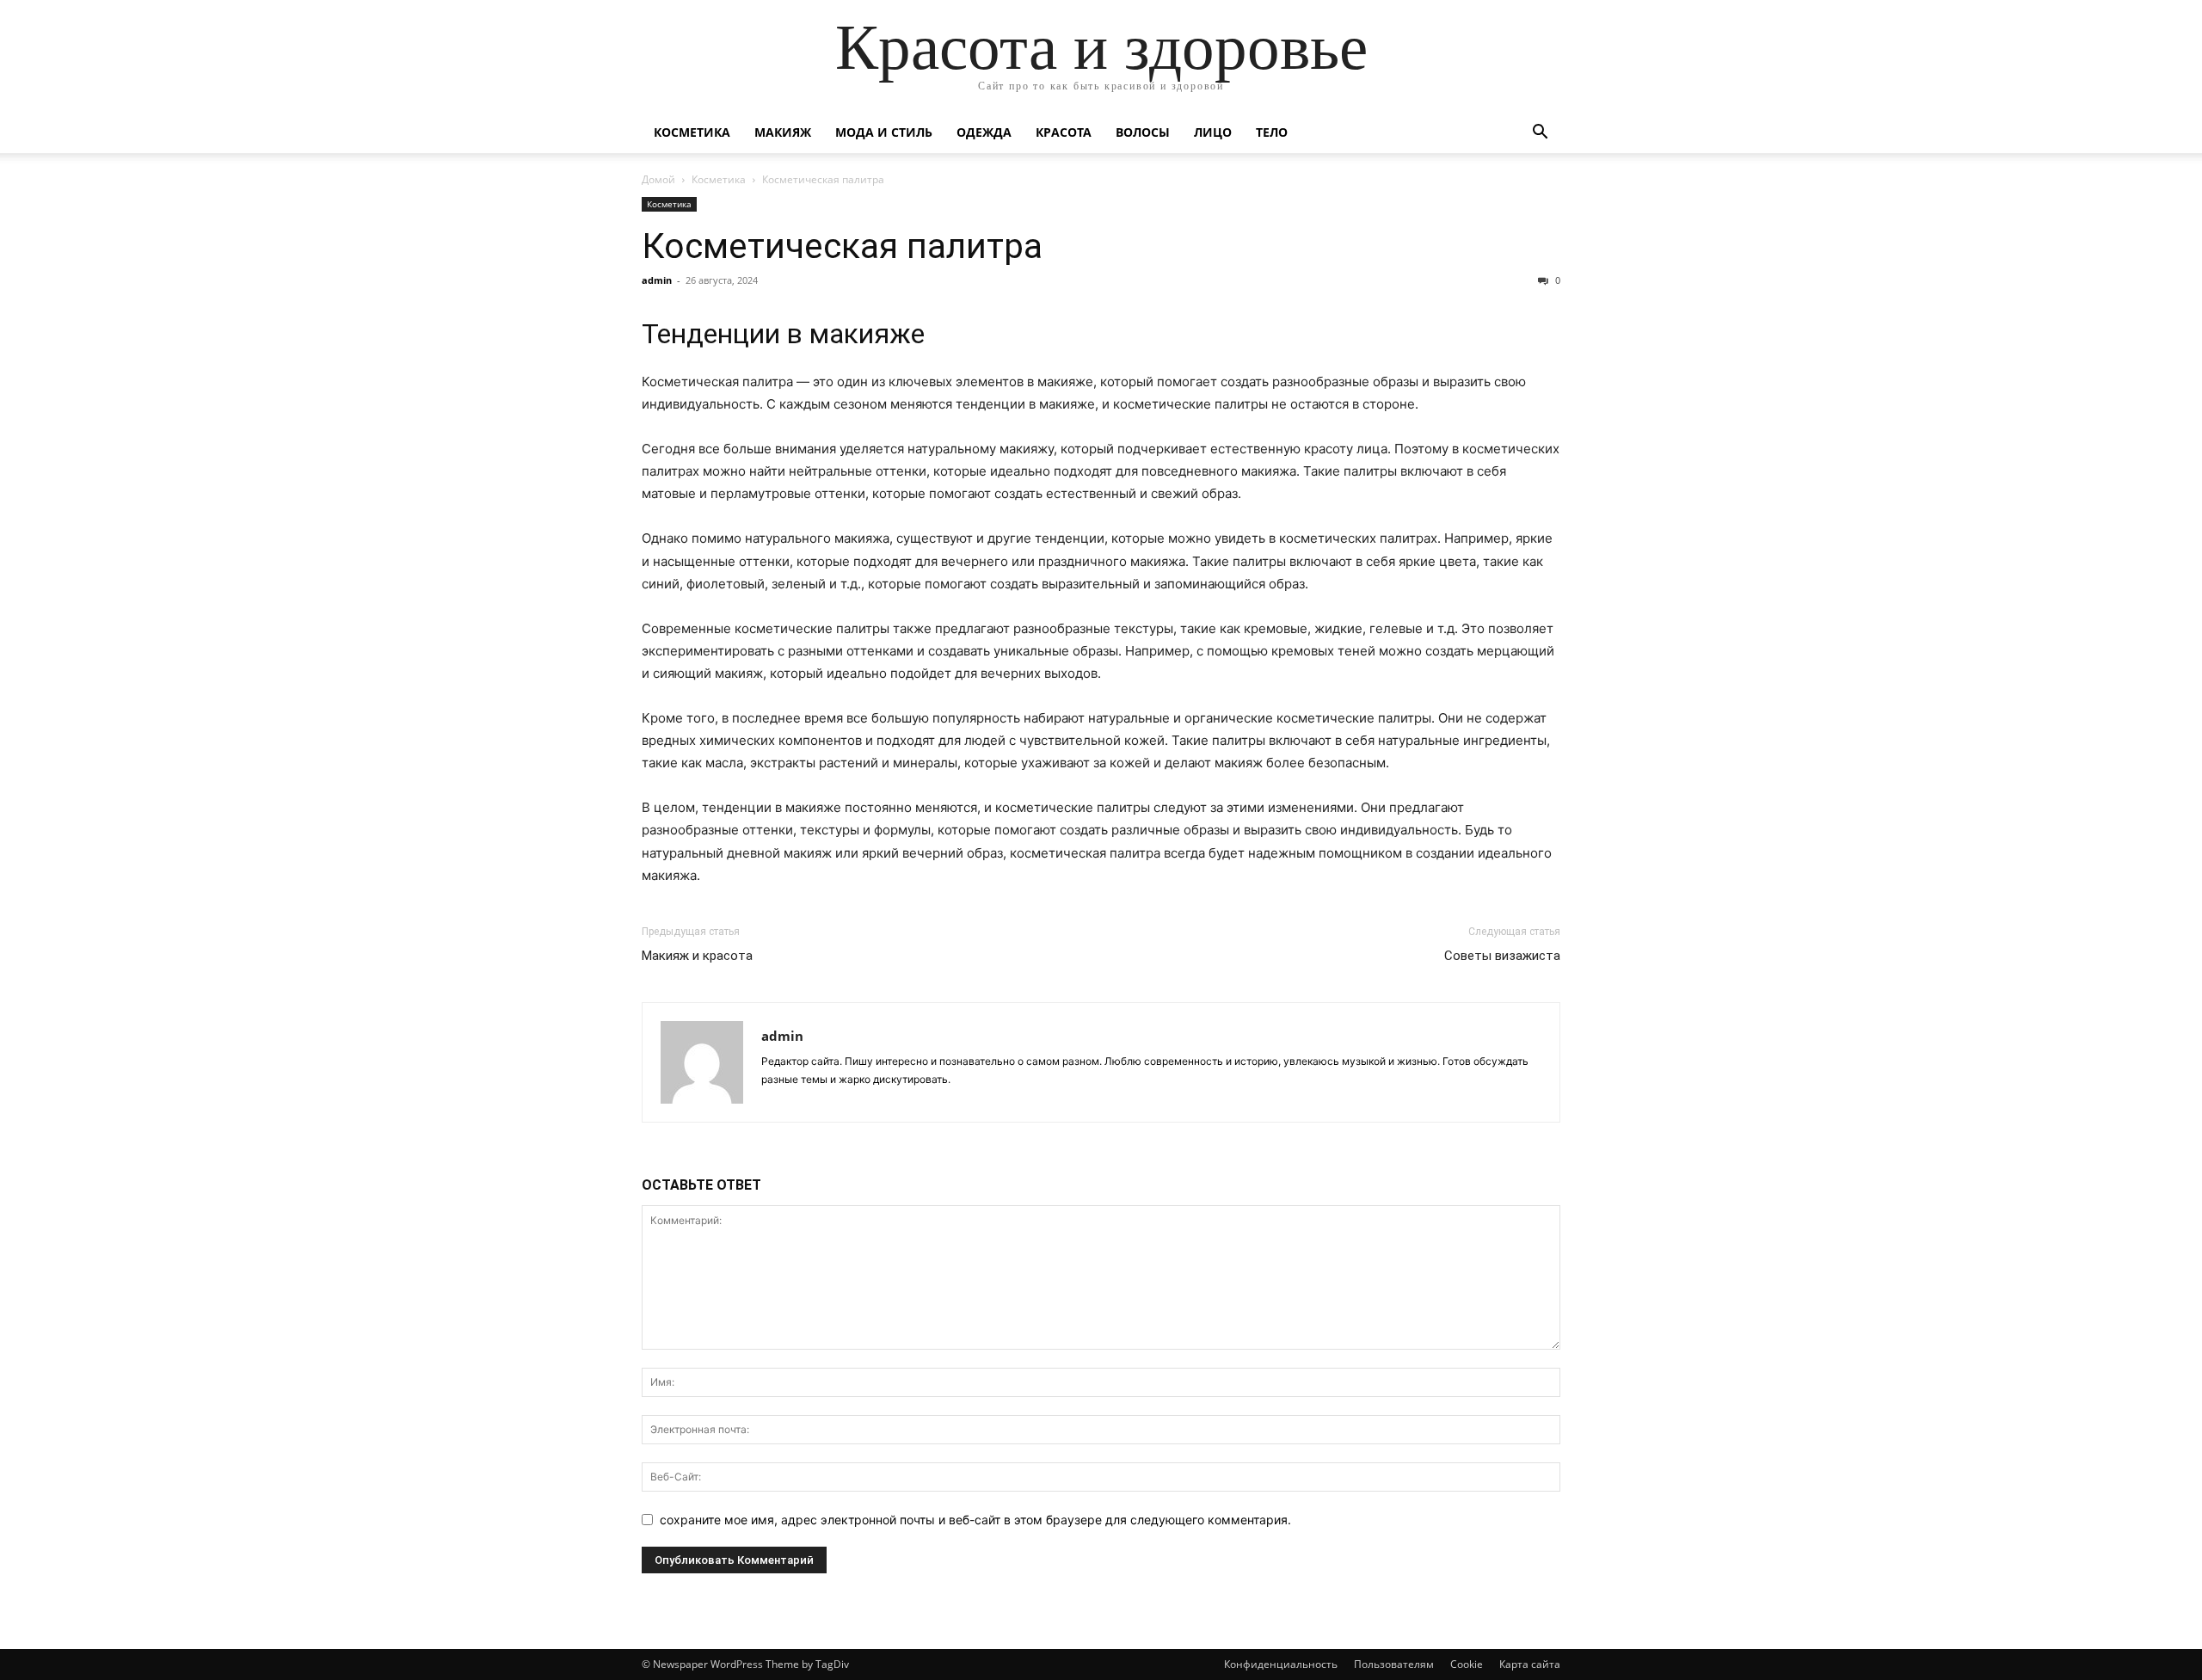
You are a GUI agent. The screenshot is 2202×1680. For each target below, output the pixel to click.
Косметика (692, 132)
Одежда (984, 132)
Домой (658, 179)
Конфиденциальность (1281, 1664)
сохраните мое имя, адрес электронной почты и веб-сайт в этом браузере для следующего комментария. (975, 1520)
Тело (1272, 132)
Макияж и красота (697, 956)
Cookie (1467, 1664)
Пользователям (1394, 1664)
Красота (1064, 132)
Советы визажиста (1502, 956)
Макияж (783, 132)
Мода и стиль (884, 132)
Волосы (1143, 132)
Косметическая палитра (842, 246)
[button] (1540, 134)
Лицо (1213, 132)
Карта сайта (1530, 1664)
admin (657, 280)
